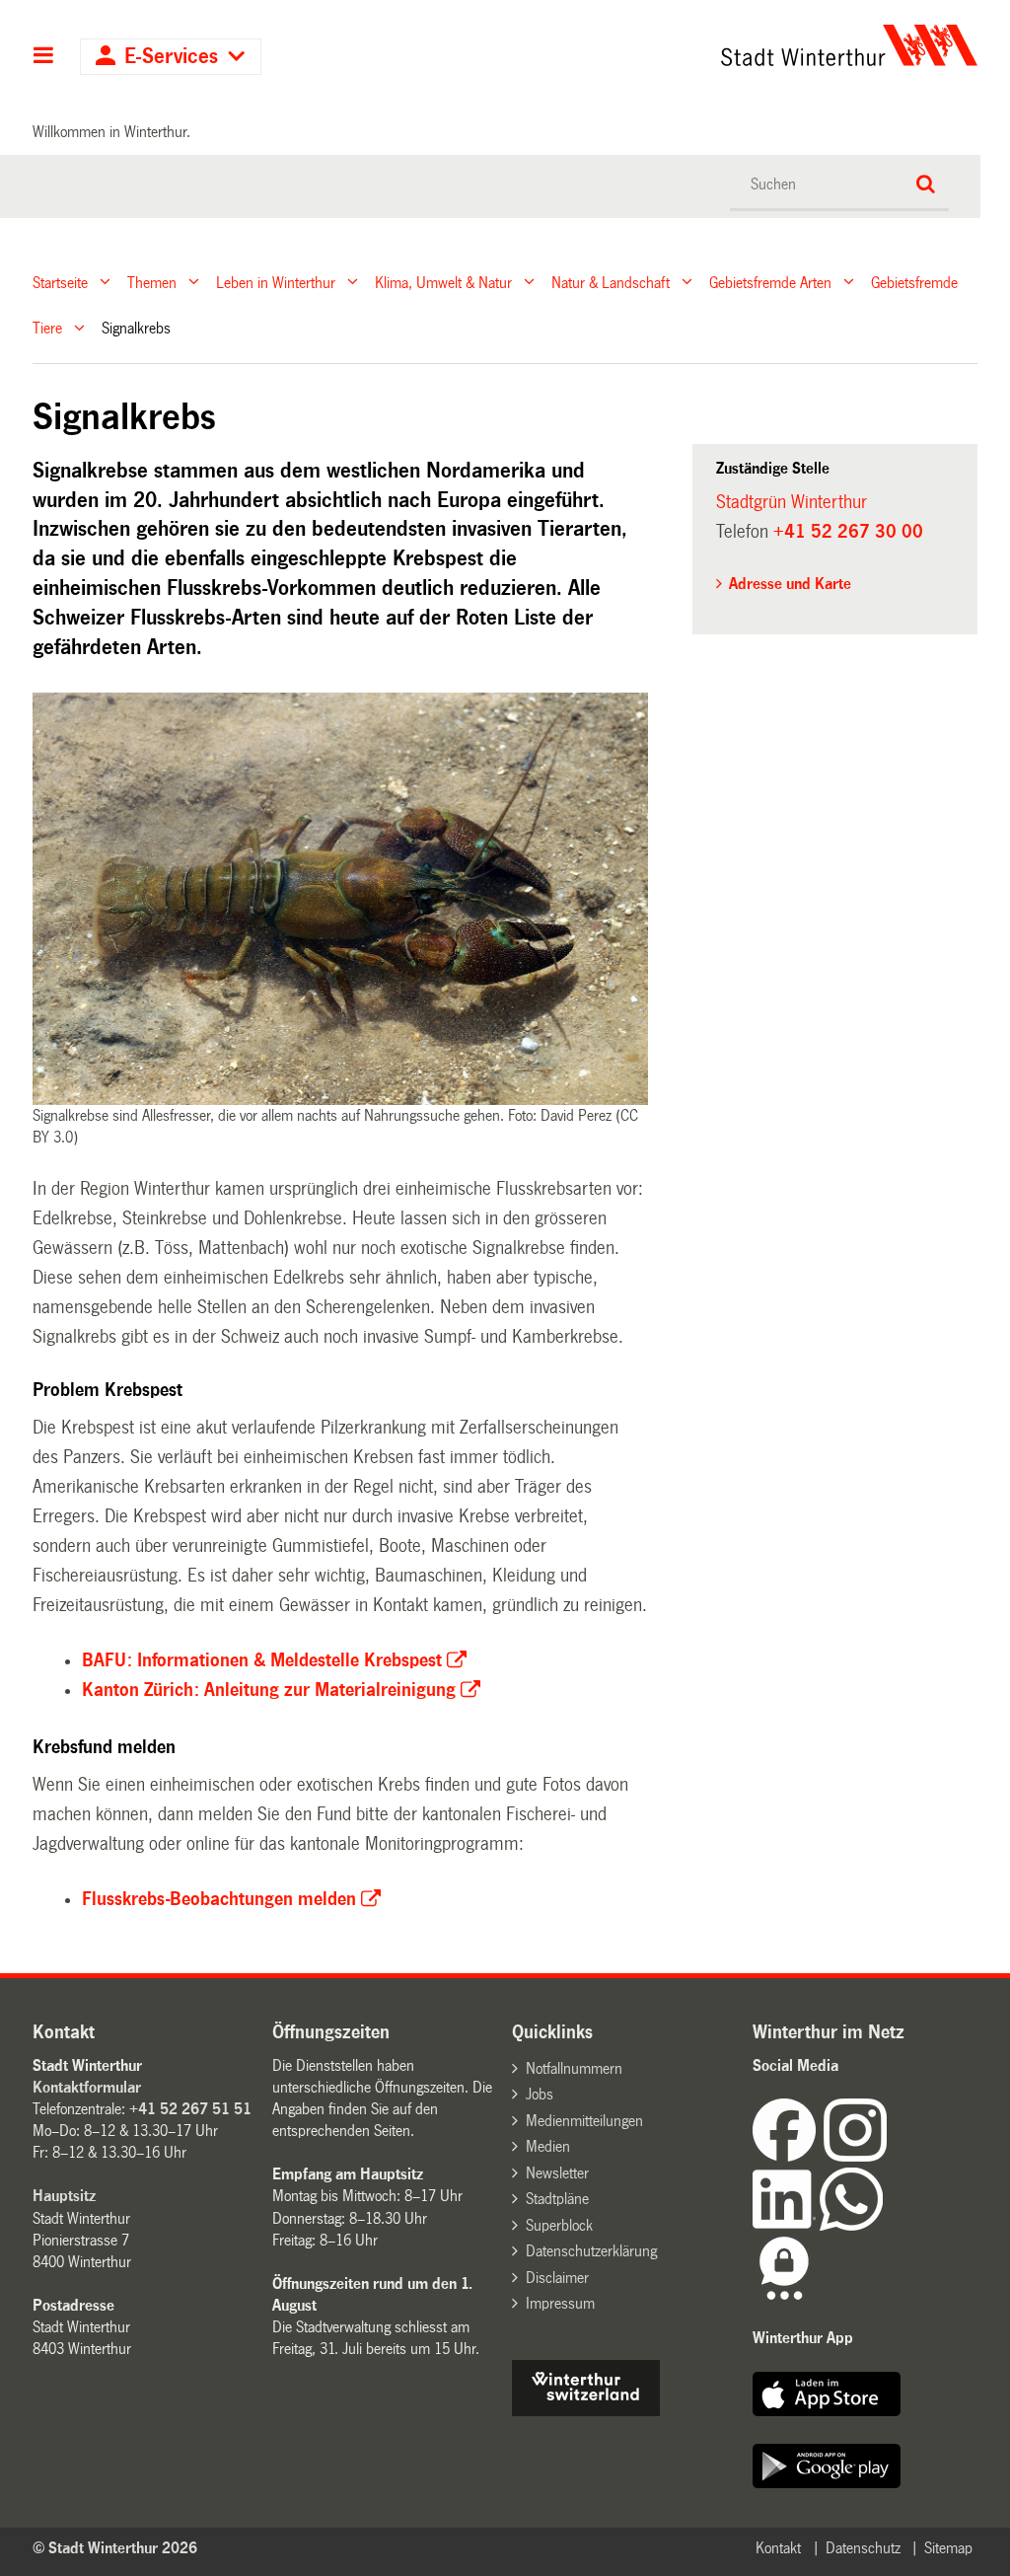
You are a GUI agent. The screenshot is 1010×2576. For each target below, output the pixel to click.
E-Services (171, 57)
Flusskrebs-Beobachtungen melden (219, 1899)
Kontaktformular (87, 2087)
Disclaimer (557, 2278)
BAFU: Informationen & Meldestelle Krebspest (262, 1660)
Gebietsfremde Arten (770, 282)
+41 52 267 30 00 (848, 532)
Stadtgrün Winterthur (792, 502)
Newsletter (557, 2173)
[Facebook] (788, 2156)
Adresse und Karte (790, 584)
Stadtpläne (557, 2199)
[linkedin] (786, 2225)
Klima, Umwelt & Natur (443, 282)
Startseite (60, 282)
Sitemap (948, 2548)
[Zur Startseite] (728, 45)
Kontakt (778, 2548)
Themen (152, 282)
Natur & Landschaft (611, 282)
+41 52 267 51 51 (190, 2109)
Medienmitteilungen (584, 2121)
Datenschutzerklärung (591, 2251)
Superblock (559, 2225)
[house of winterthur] (586, 2411)
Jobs (540, 2094)
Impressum (560, 2303)
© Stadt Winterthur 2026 (115, 2548)
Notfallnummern (574, 2068)
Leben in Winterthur (276, 282)
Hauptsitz (64, 2196)
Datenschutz (863, 2548)
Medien (548, 2146)
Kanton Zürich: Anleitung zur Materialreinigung (269, 1690)
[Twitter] (889, 2156)
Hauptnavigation (44, 57)
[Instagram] (855, 2156)
